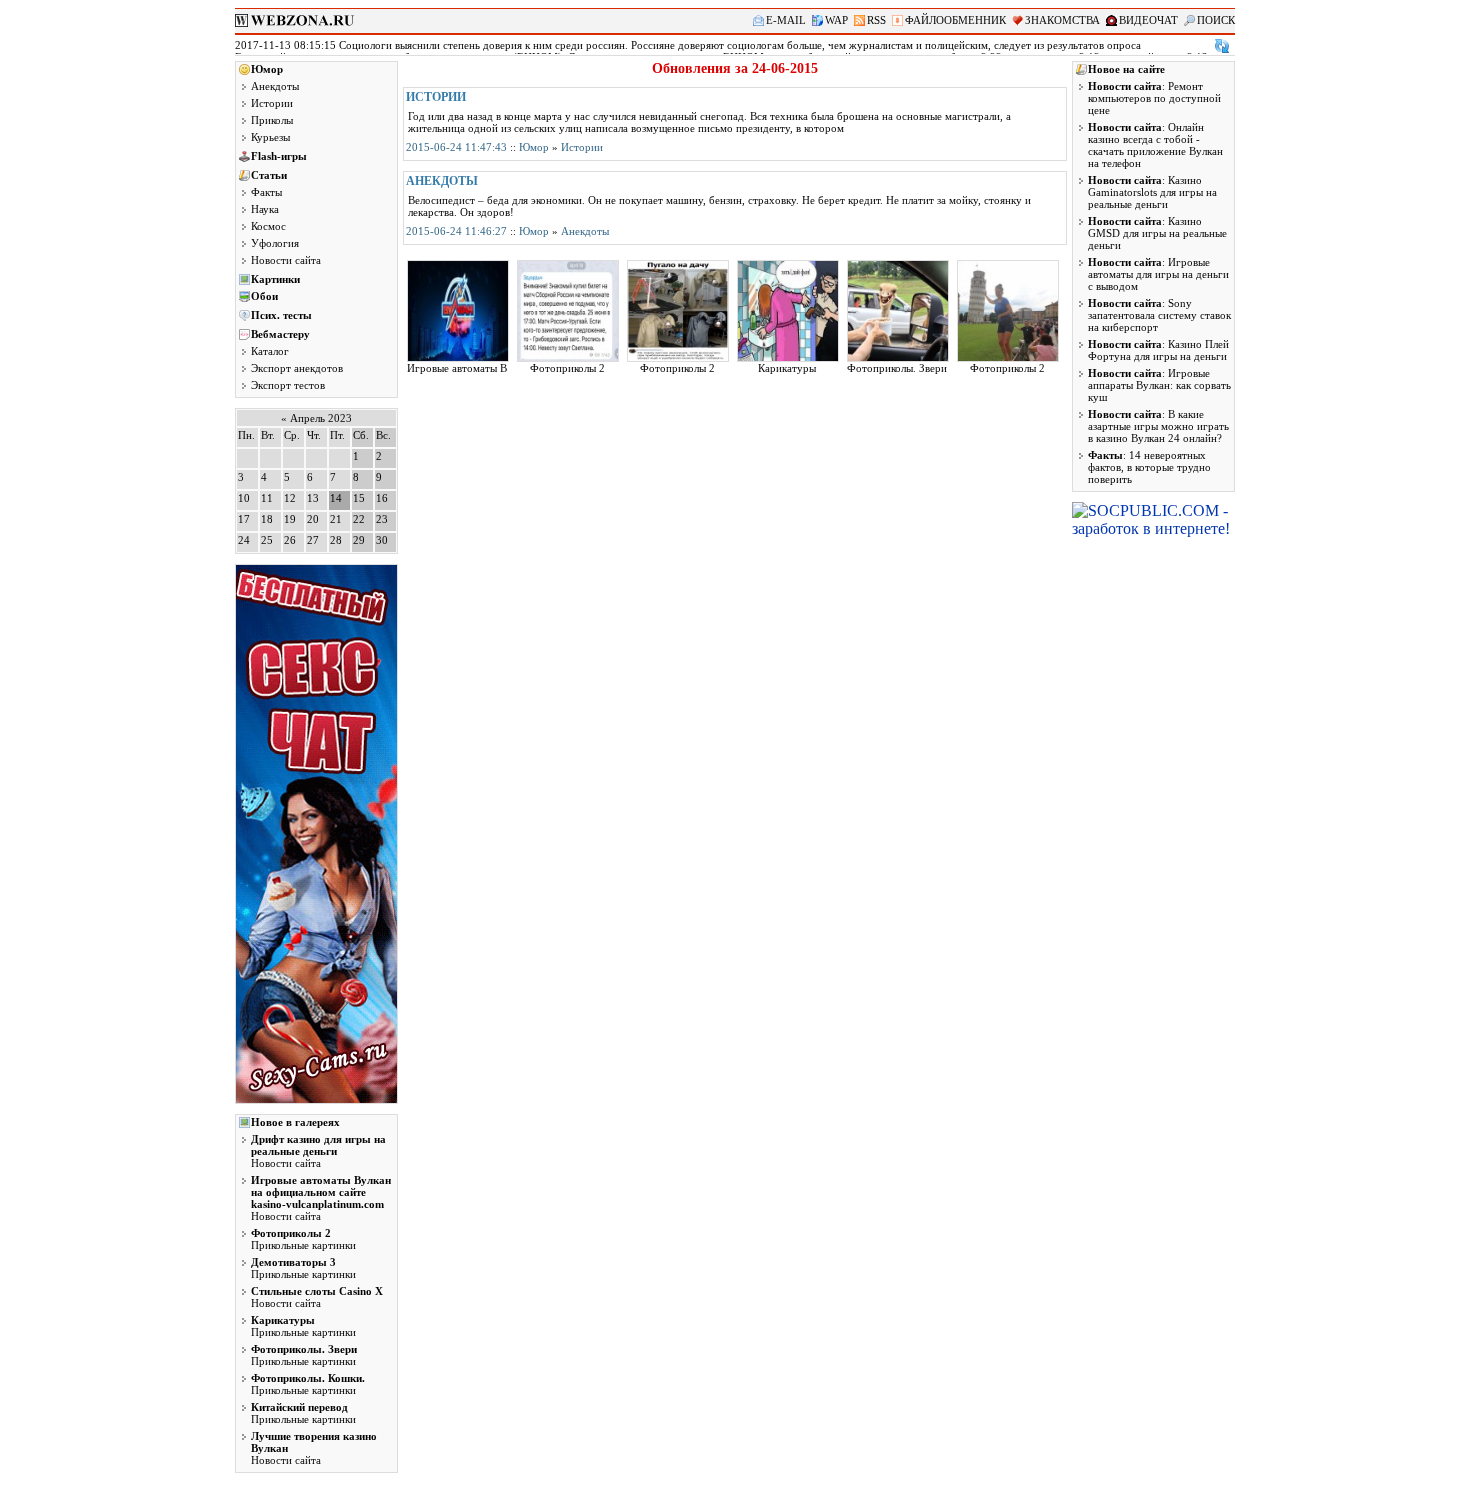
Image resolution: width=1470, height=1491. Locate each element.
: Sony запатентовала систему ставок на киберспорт (1159, 315)
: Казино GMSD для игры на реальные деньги (1157, 233)
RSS (876, 20)
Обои (264, 296)
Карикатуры (787, 368)
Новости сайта (286, 260)
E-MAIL (786, 20)
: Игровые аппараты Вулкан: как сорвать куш (1159, 385)
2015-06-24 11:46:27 (456, 231)
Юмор (267, 69)
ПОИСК (1216, 20)
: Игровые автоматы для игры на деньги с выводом (1158, 274)
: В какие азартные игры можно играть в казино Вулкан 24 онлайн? (1158, 426)
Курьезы (270, 137)
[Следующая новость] (1222, 46)
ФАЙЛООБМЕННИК (955, 20)
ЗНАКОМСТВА (1062, 20)
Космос (268, 226)
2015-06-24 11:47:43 (456, 147)
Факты (266, 192)
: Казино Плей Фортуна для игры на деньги (1158, 350)
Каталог (270, 351)
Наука (265, 209)
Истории (272, 103)
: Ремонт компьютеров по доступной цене (1154, 98)
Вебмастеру (280, 334)
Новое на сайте (1126, 69)
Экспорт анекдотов (297, 368)
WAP (836, 20)
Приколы (272, 120)
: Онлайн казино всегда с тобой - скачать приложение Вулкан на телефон (1155, 145)
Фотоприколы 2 (567, 368)
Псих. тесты (281, 315)
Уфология (275, 243)
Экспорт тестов (288, 385)
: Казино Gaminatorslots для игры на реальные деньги (1152, 192)
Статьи (269, 175)
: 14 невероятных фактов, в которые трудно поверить (1149, 467)
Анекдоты (275, 86)
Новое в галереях (295, 1122)
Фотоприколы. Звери (897, 368)
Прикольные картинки (303, 1239)
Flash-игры (279, 156)
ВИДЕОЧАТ (1148, 20)
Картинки (275, 279)
